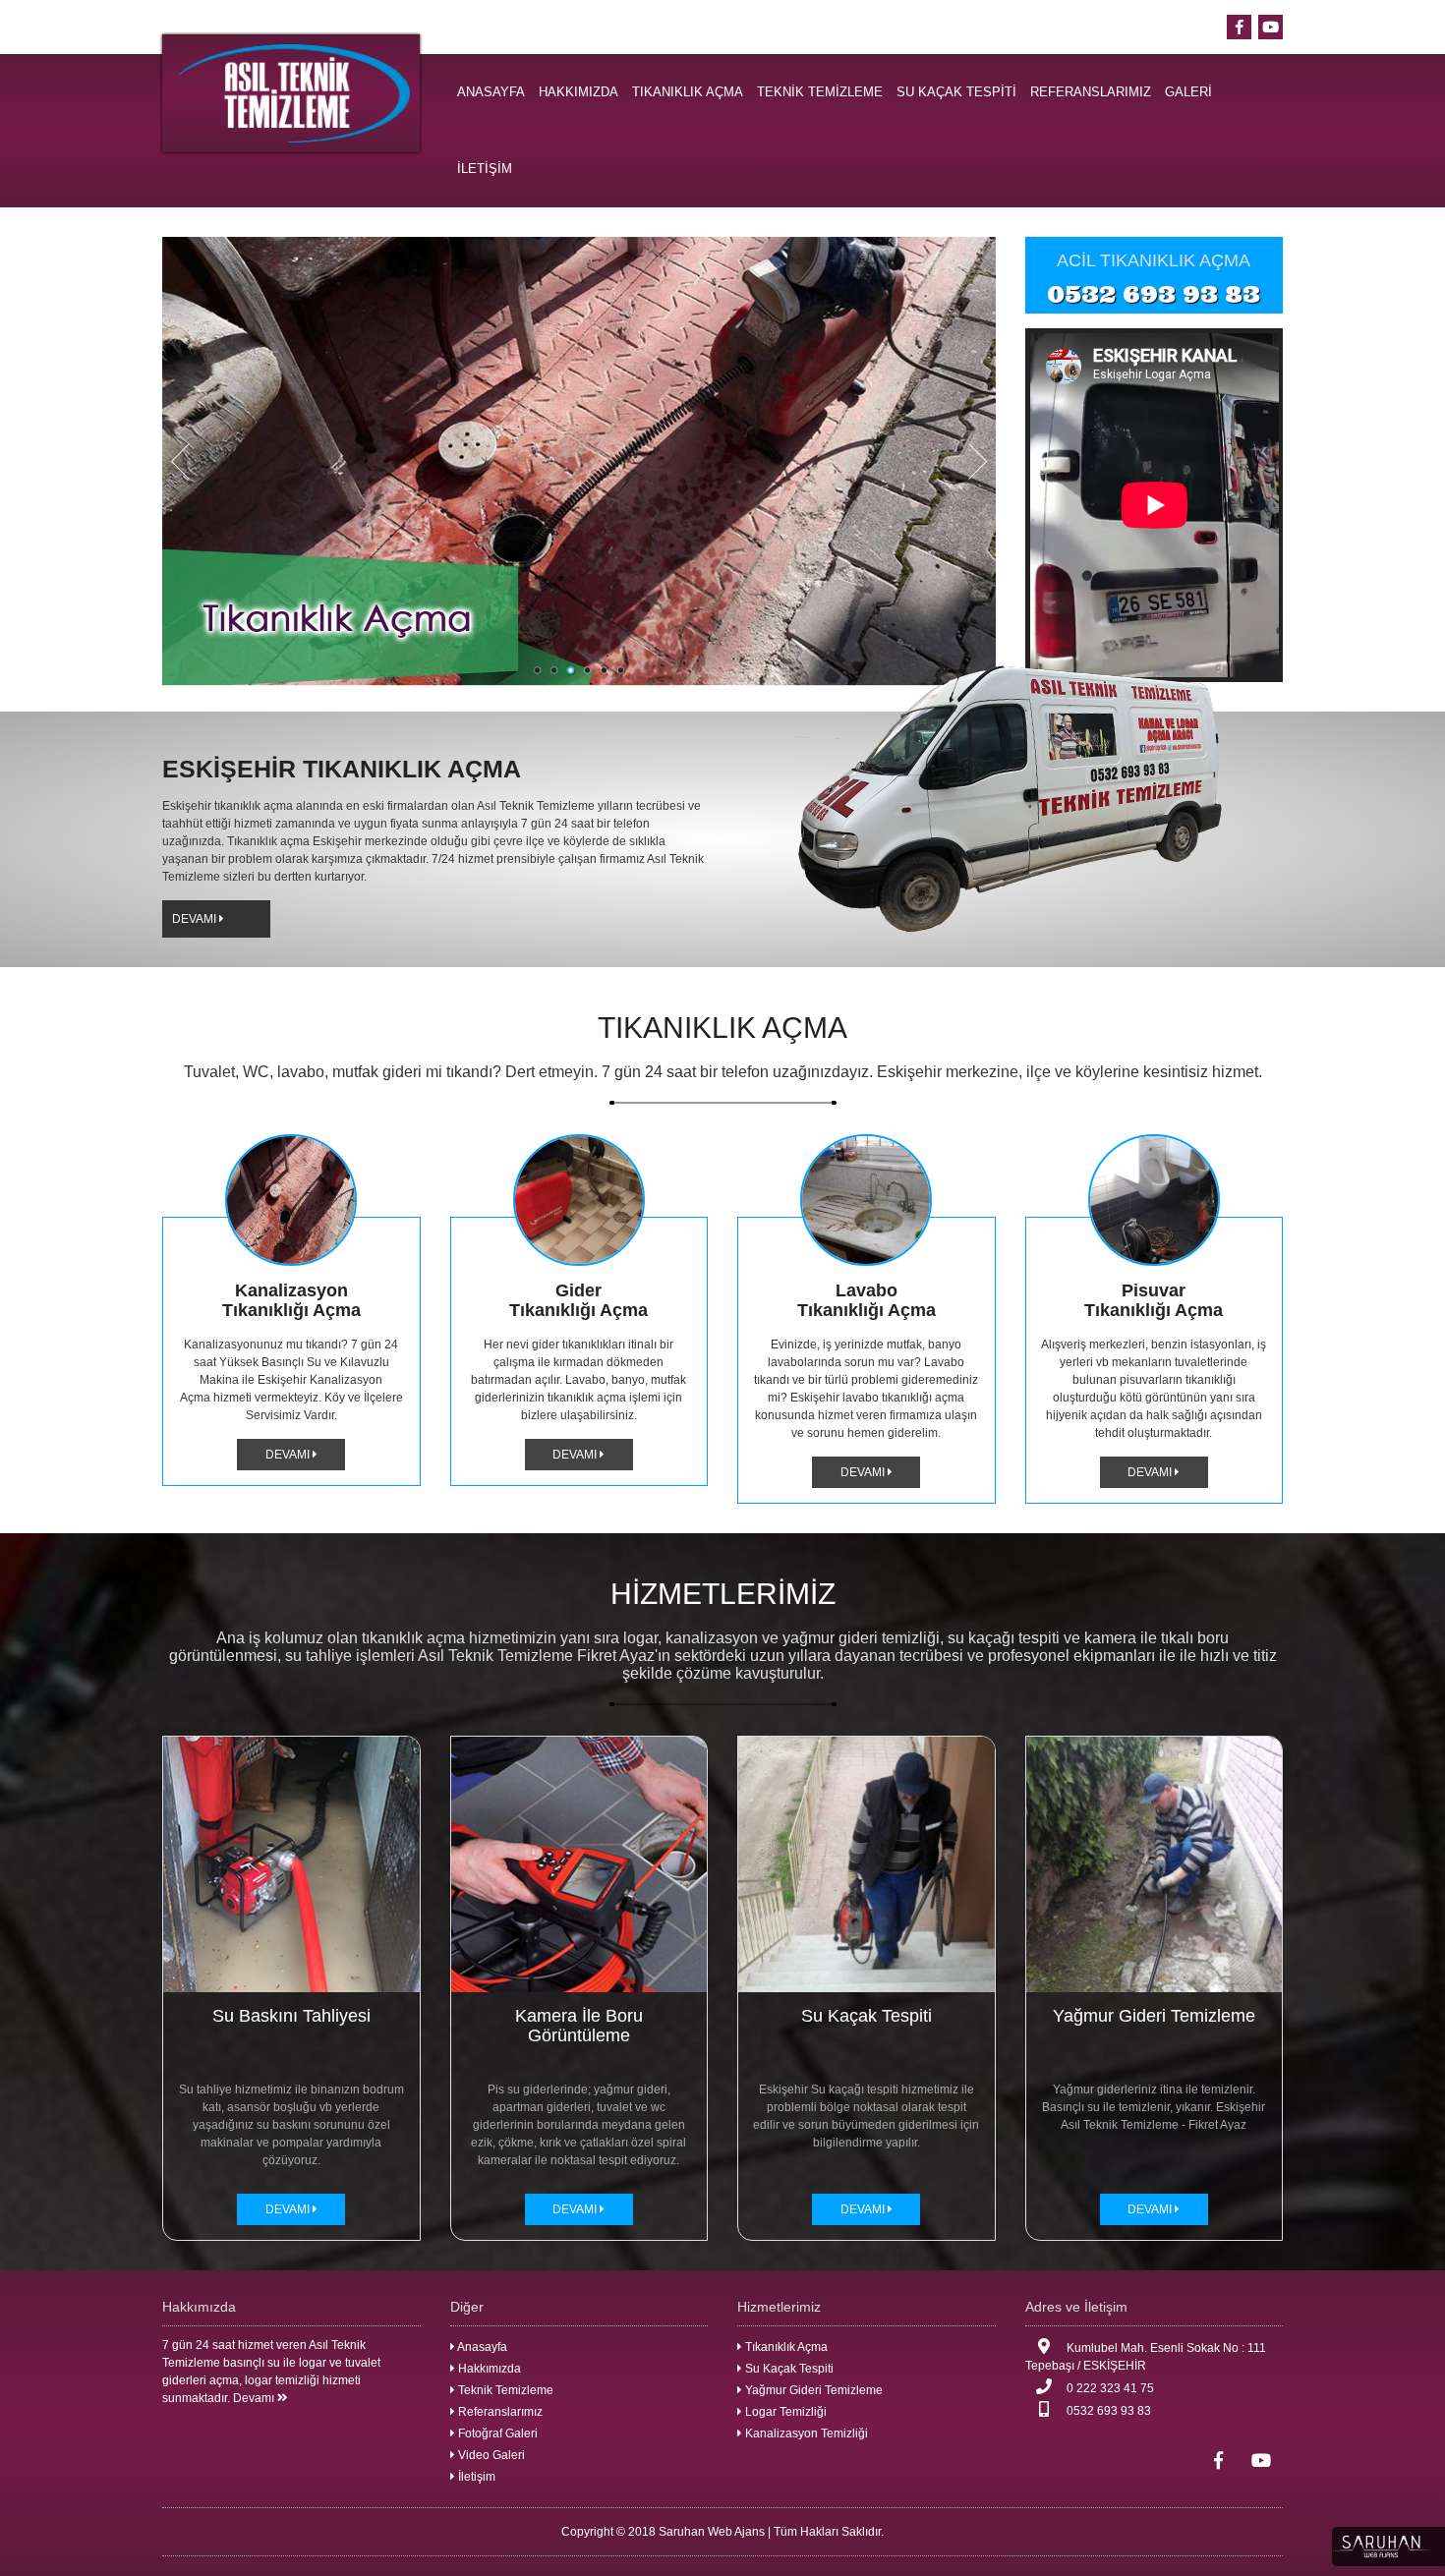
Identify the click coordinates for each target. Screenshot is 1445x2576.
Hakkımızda (488, 2369)
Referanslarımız (499, 2412)
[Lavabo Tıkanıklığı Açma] (867, 1200)
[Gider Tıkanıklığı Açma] (579, 1200)
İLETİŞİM (485, 169)
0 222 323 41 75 (1109, 2388)
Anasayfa (481, 2347)
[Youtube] (1271, 27)
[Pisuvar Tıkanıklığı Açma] (1155, 1200)
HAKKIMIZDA (578, 92)
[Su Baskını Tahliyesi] (291, 1863)
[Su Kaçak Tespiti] (867, 1863)
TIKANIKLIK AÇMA (688, 92)
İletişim (475, 2477)
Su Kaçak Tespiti (788, 2369)
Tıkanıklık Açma (785, 2347)
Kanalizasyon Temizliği (805, 2433)
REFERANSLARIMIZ (1091, 92)
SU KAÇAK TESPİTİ (956, 92)
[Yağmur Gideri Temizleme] (1155, 1863)
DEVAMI (196, 919)
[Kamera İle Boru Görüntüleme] (579, 1863)
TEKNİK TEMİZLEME (820, 92)
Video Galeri (490, 2455)
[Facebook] (1239, 27)
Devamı (255, 2398)
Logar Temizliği (784, 2412)
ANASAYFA (491, 92)
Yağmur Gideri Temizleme (812, 2390)
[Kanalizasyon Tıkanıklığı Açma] (291, 1200)
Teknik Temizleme (504, 2390)
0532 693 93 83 (1154, 294)
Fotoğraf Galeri (496, 2433)
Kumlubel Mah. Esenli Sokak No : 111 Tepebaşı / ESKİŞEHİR (1146, 2357)
